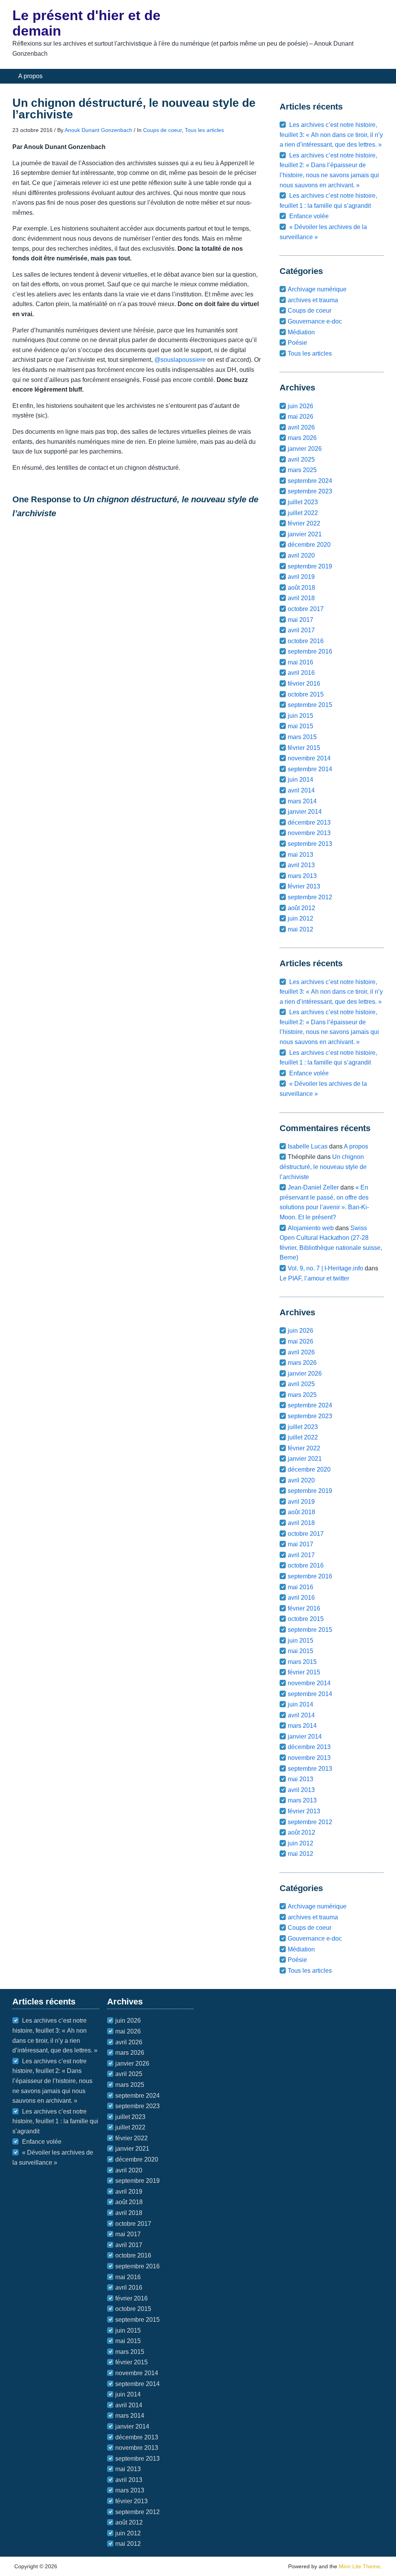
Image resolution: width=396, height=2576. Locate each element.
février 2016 (304, 684)
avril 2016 (301, 673)
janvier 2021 (305, 534)
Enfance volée (309, 216)
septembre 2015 (310, 705)
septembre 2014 (310, 769)
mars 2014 (302, 801)
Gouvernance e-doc (315, 321)
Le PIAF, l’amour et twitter (314, 1278)
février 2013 (304, 886)
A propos (30, 76)
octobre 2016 (306, 641)
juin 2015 (300, 716)
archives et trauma (313, 300)
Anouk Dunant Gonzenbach (98, 130)
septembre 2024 (310, 481)
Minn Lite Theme (359, 2566)
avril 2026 (301, 427)
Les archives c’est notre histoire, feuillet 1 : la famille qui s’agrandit (55, 2121)
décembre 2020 (309, 545)
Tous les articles (204, 130)
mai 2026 (300, 417)
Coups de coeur (162, 130)
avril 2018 (301, 598)
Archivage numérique (317, 289)
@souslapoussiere (180, 360)
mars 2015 (302, 737)
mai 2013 (300, 855)
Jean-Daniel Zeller (313, 1187)
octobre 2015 (306, 694)
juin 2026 (300, 406)
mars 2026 (302, 438)
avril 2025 (301, 460)
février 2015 (304, 748)
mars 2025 (302, 470)
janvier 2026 (305, 449)
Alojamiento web (311, 1228)
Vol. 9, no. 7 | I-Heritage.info (325, 1268)
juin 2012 (300, 918)
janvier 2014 (305, 812)
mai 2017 (300, 620)
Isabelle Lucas (308, 1146)
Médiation (301, 332)
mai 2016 (300, 662)
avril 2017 (301, 630)
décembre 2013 (309, 822)
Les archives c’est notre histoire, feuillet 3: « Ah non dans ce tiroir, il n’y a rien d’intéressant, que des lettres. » (331, 135)
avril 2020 (301, 555)
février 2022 (304, 523)
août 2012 (301, 908)
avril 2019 (301, 577)
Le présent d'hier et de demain (86, 23)
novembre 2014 (309, 758)
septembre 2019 (310, 566)
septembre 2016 (310, 651)
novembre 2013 (309, 833)
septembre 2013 (310, 844)
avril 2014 (301, 790)
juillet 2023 (303, 502)
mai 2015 (300, 726)
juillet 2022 (303, 513)
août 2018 (301, 588)
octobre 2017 (306, 609)
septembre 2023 (310, 491)
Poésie (297, 343)
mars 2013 (302, 876)
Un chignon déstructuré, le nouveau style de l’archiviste (323, 1167)
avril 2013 (301, 865)
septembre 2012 (310, 897)
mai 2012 (300, 929)
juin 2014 (300, 780)
